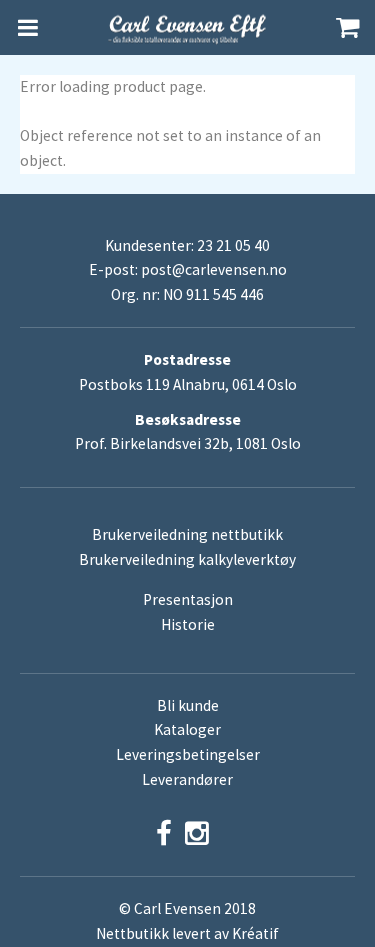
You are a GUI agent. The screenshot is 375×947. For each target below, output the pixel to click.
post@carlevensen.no (214, 269)
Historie (188, 624)
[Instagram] (197, 833)
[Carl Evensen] (188, 28)
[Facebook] (164, 833)
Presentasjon (188, 599)
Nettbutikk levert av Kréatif (187, 933)
